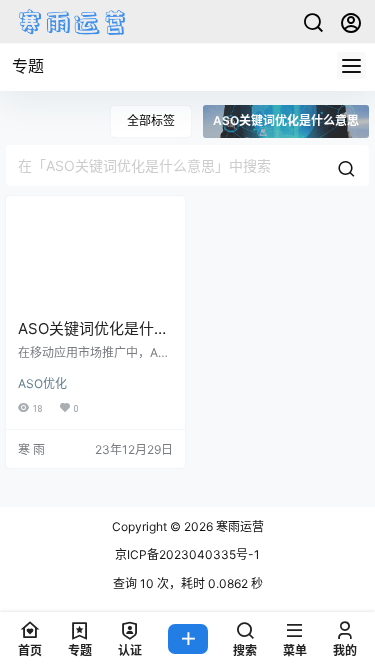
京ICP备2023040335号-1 (187, 554)
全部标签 (151, 120)
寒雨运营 (238, 526)
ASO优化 (42, 383)
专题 (28, 66)
